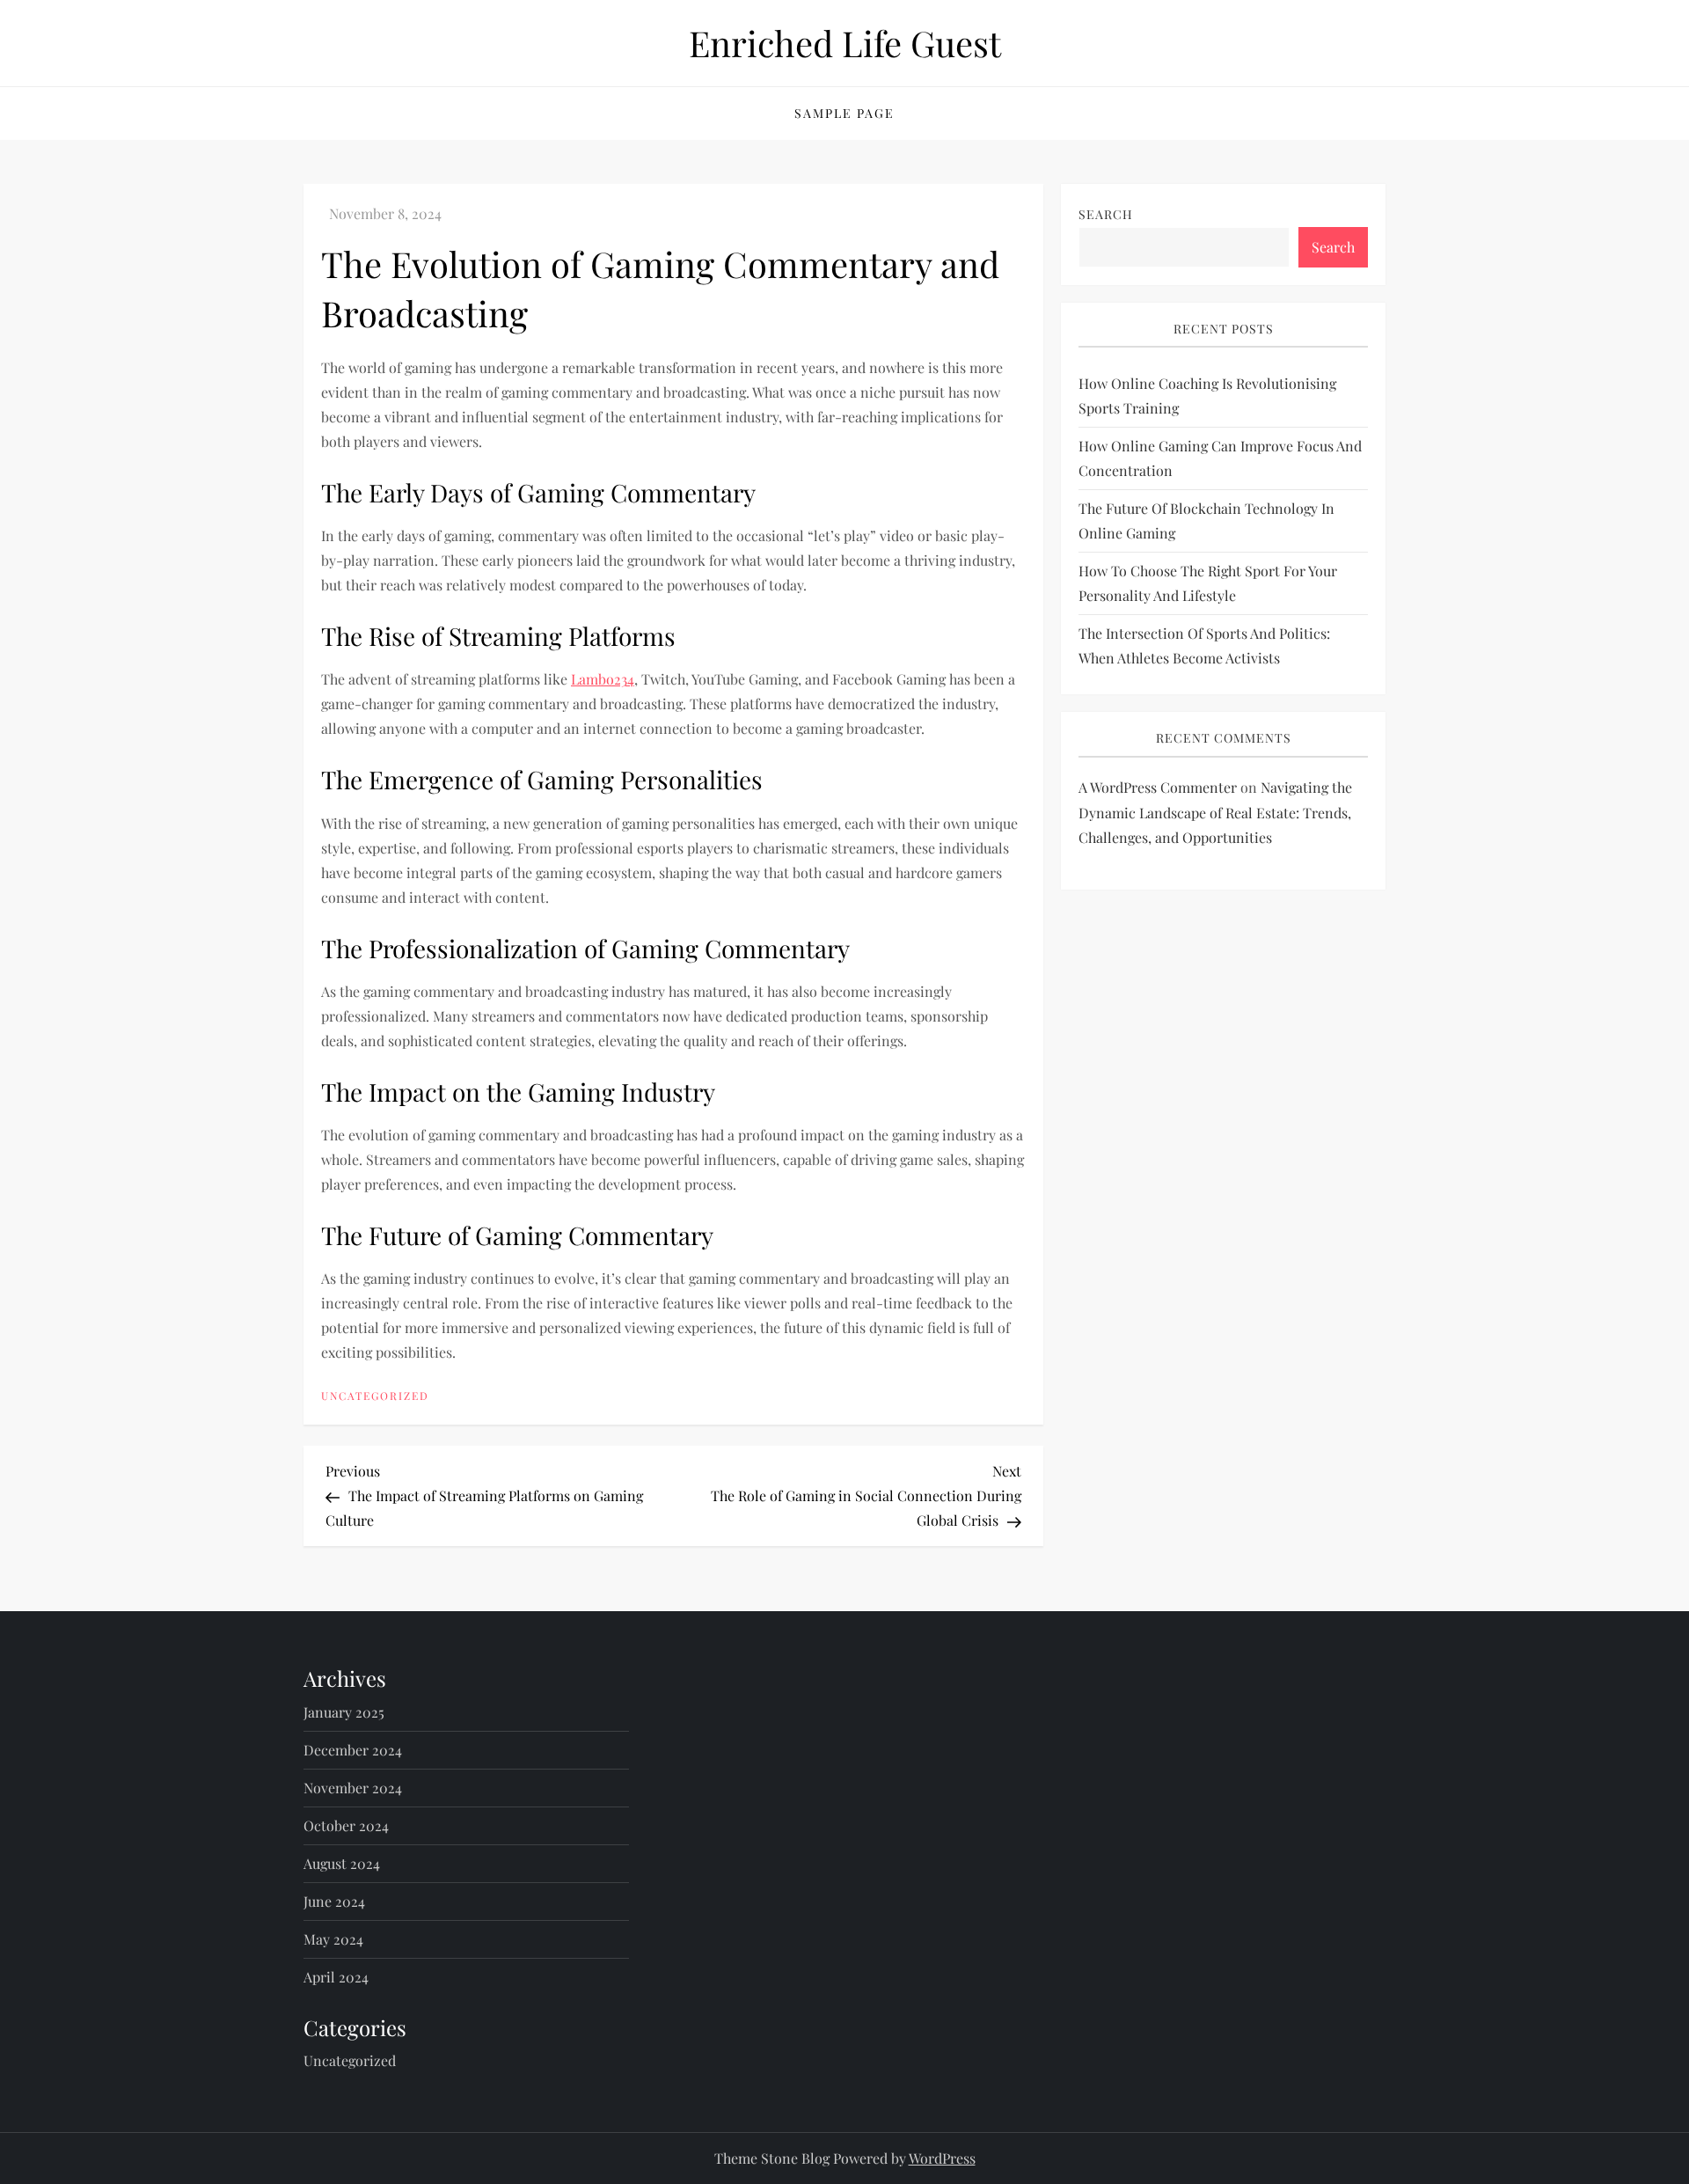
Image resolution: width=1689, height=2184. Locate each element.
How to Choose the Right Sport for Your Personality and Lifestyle (1208, 584)
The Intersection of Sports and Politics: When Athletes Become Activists (1204, 646)
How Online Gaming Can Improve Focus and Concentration (1220, 459)
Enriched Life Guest (845, 43)
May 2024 (333, 1939)
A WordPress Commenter (1158, 787)
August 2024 (342, 1863)
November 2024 (353, 1788)
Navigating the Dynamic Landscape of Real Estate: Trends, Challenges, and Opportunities (1215, 813)
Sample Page (844, 113)
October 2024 (346, 1825)
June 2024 (334, 1901)
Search (1106, 214)
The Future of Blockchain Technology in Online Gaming (1206, 521)
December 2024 (353, 1750)
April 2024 (336, 1977)
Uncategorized (375, 1396)
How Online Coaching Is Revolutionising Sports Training (1207, 396)
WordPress (942, 2158)
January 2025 (344, 1712)
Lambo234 (603, 679)
